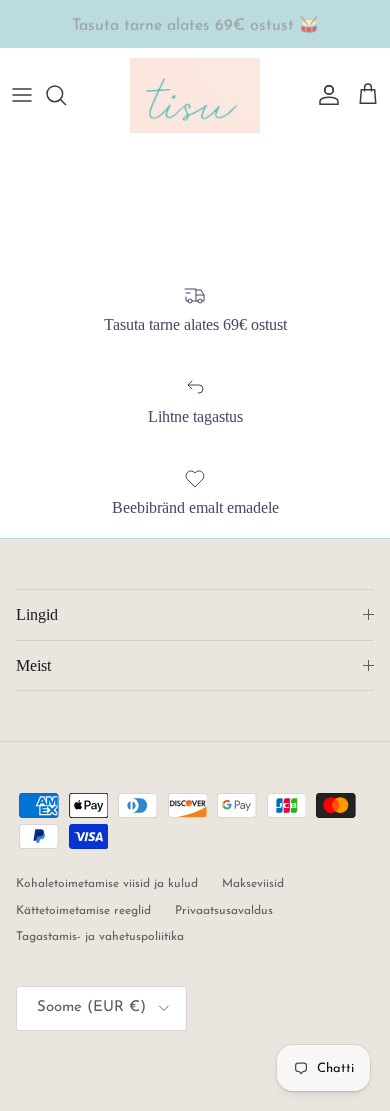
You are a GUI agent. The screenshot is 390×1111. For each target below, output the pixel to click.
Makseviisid (253, 884)
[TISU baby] (195, 95)
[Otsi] (66, 95)
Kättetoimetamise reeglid (83, 911)
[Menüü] (22, 95)
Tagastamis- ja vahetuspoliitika (100, 937)
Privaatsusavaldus (224, 911)
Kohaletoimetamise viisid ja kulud (107, 884)
